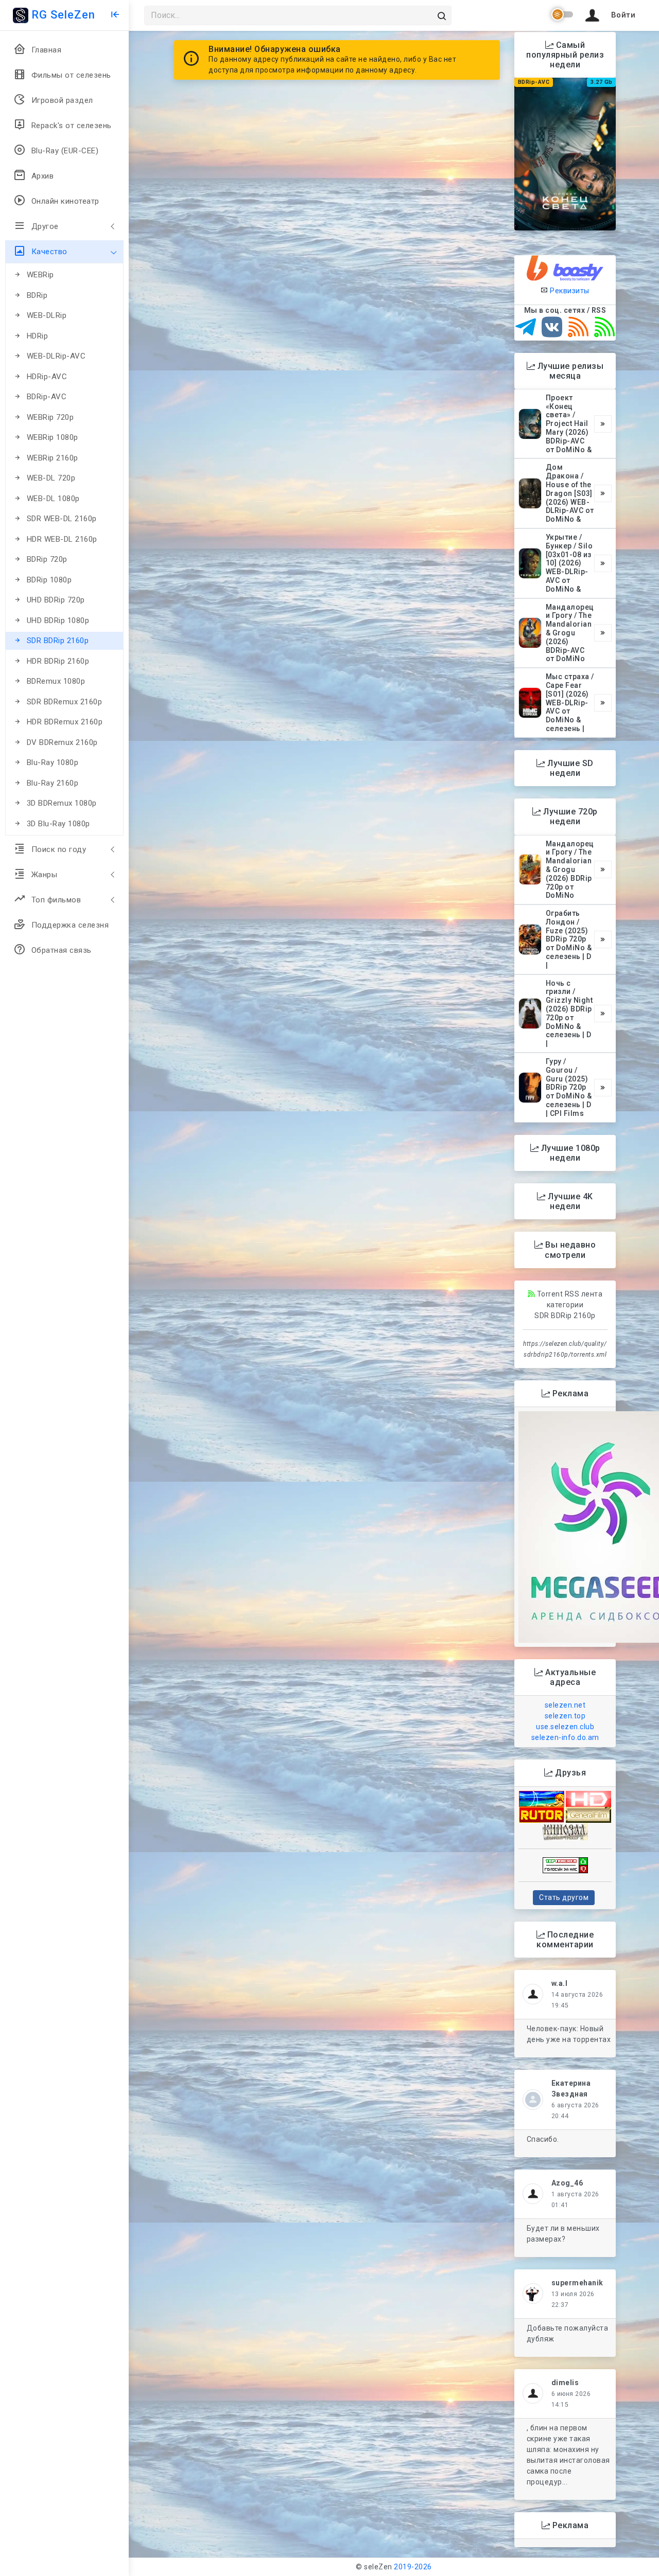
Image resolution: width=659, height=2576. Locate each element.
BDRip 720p (47, 559)
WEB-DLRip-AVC (56, 356)
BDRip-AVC (47, 397)
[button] (609, 15)
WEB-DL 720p (51, 478)
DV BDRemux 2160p (62, 742)
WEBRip (40, 275)
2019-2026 (413, 2567)
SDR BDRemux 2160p (65, 702)
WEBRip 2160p (53, 458)
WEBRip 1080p (53, 437)
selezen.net (565, 1705)
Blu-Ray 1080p (53, 762)
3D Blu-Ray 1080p (58, 824)
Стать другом (564, 1897)
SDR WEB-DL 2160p (62, 519)
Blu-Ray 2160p (53, 783)
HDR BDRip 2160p (58, 661)
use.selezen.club (565, 1727)
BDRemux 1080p (56, 681)
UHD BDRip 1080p (58, 620)
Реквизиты (569, 291)
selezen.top (565, 1716)
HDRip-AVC (47, 377)
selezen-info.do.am (565, 1737)
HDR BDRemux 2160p (65, 722)
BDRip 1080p (49, 580)
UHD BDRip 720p (56, 600)
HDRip (38, 336)
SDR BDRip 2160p (58, 641)
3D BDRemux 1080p (62, 803)
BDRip (37, 295)
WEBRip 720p (50, 417)
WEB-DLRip (47, 315)
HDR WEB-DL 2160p (62, 539)
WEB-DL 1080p (53, 499)
